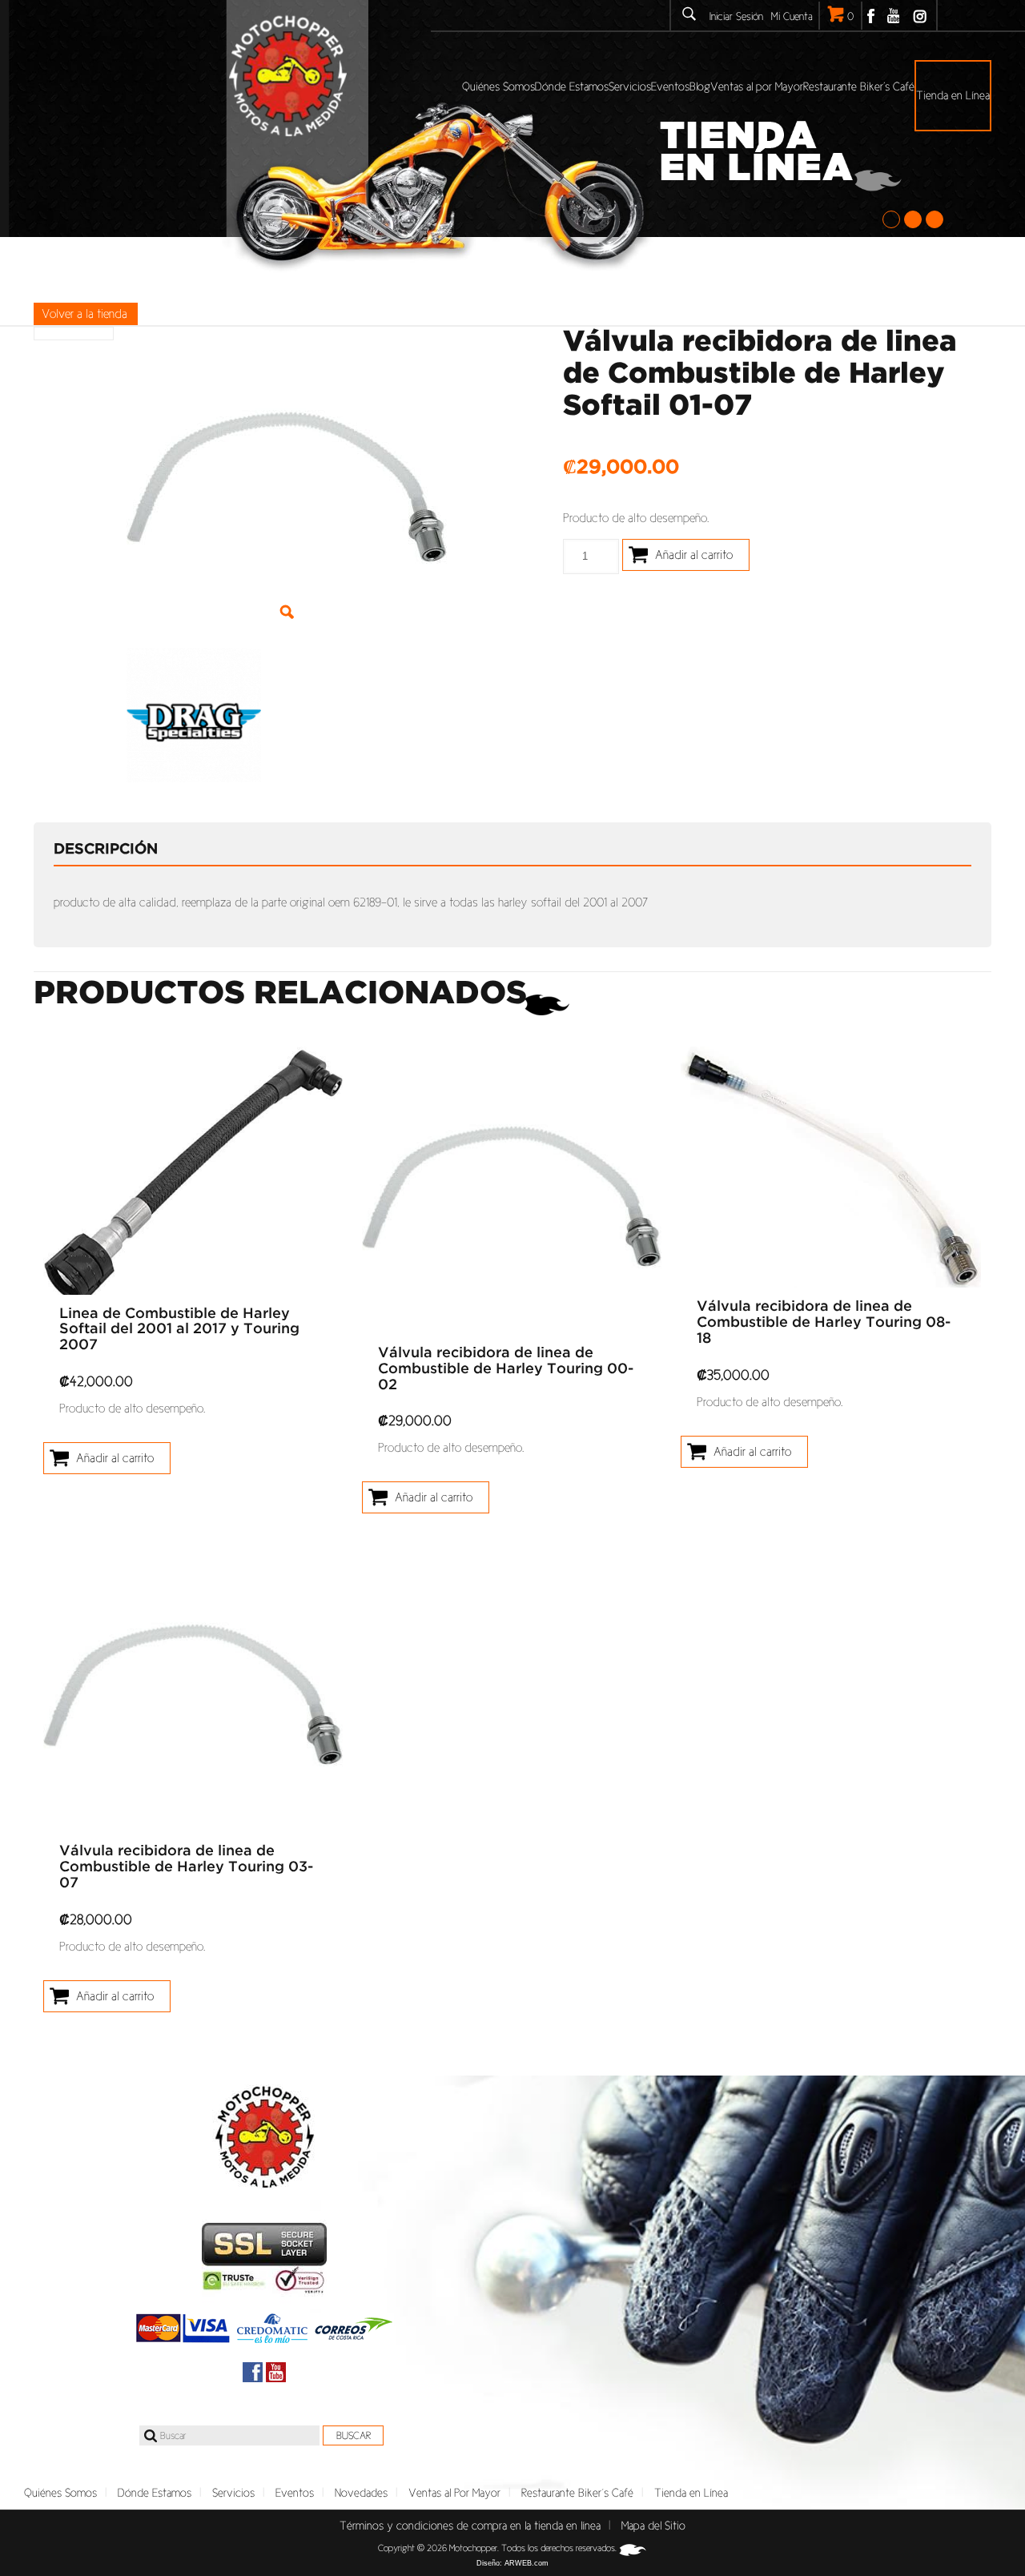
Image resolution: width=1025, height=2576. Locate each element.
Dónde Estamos (155, 2493)
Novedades (361, 2493)
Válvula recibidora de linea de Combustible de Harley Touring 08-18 (824, 1323)
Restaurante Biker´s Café (577, 2493)
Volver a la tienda (84, 313)
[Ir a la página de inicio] (264, 2137)
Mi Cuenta (792, 16)
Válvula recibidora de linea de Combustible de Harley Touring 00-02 (506, 1369)
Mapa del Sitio (653, 2526)
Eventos (295, 2493)
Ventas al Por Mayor (454, 2493)
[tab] (118, 850)
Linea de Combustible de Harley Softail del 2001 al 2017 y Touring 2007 (179, 1330)
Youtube (893, 16)
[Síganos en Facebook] (253, 2372)
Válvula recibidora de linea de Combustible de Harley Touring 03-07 (186, 1867)
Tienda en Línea (691, 2493)
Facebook (871, 16)
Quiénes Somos (60, 2493)
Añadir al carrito (694, 555)
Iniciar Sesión (736, 16)
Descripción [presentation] (106, 850)
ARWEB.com (527, 2563)
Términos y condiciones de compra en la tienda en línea (470, 2526)
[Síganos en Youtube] (276, 2372)
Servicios (233, 2493)
